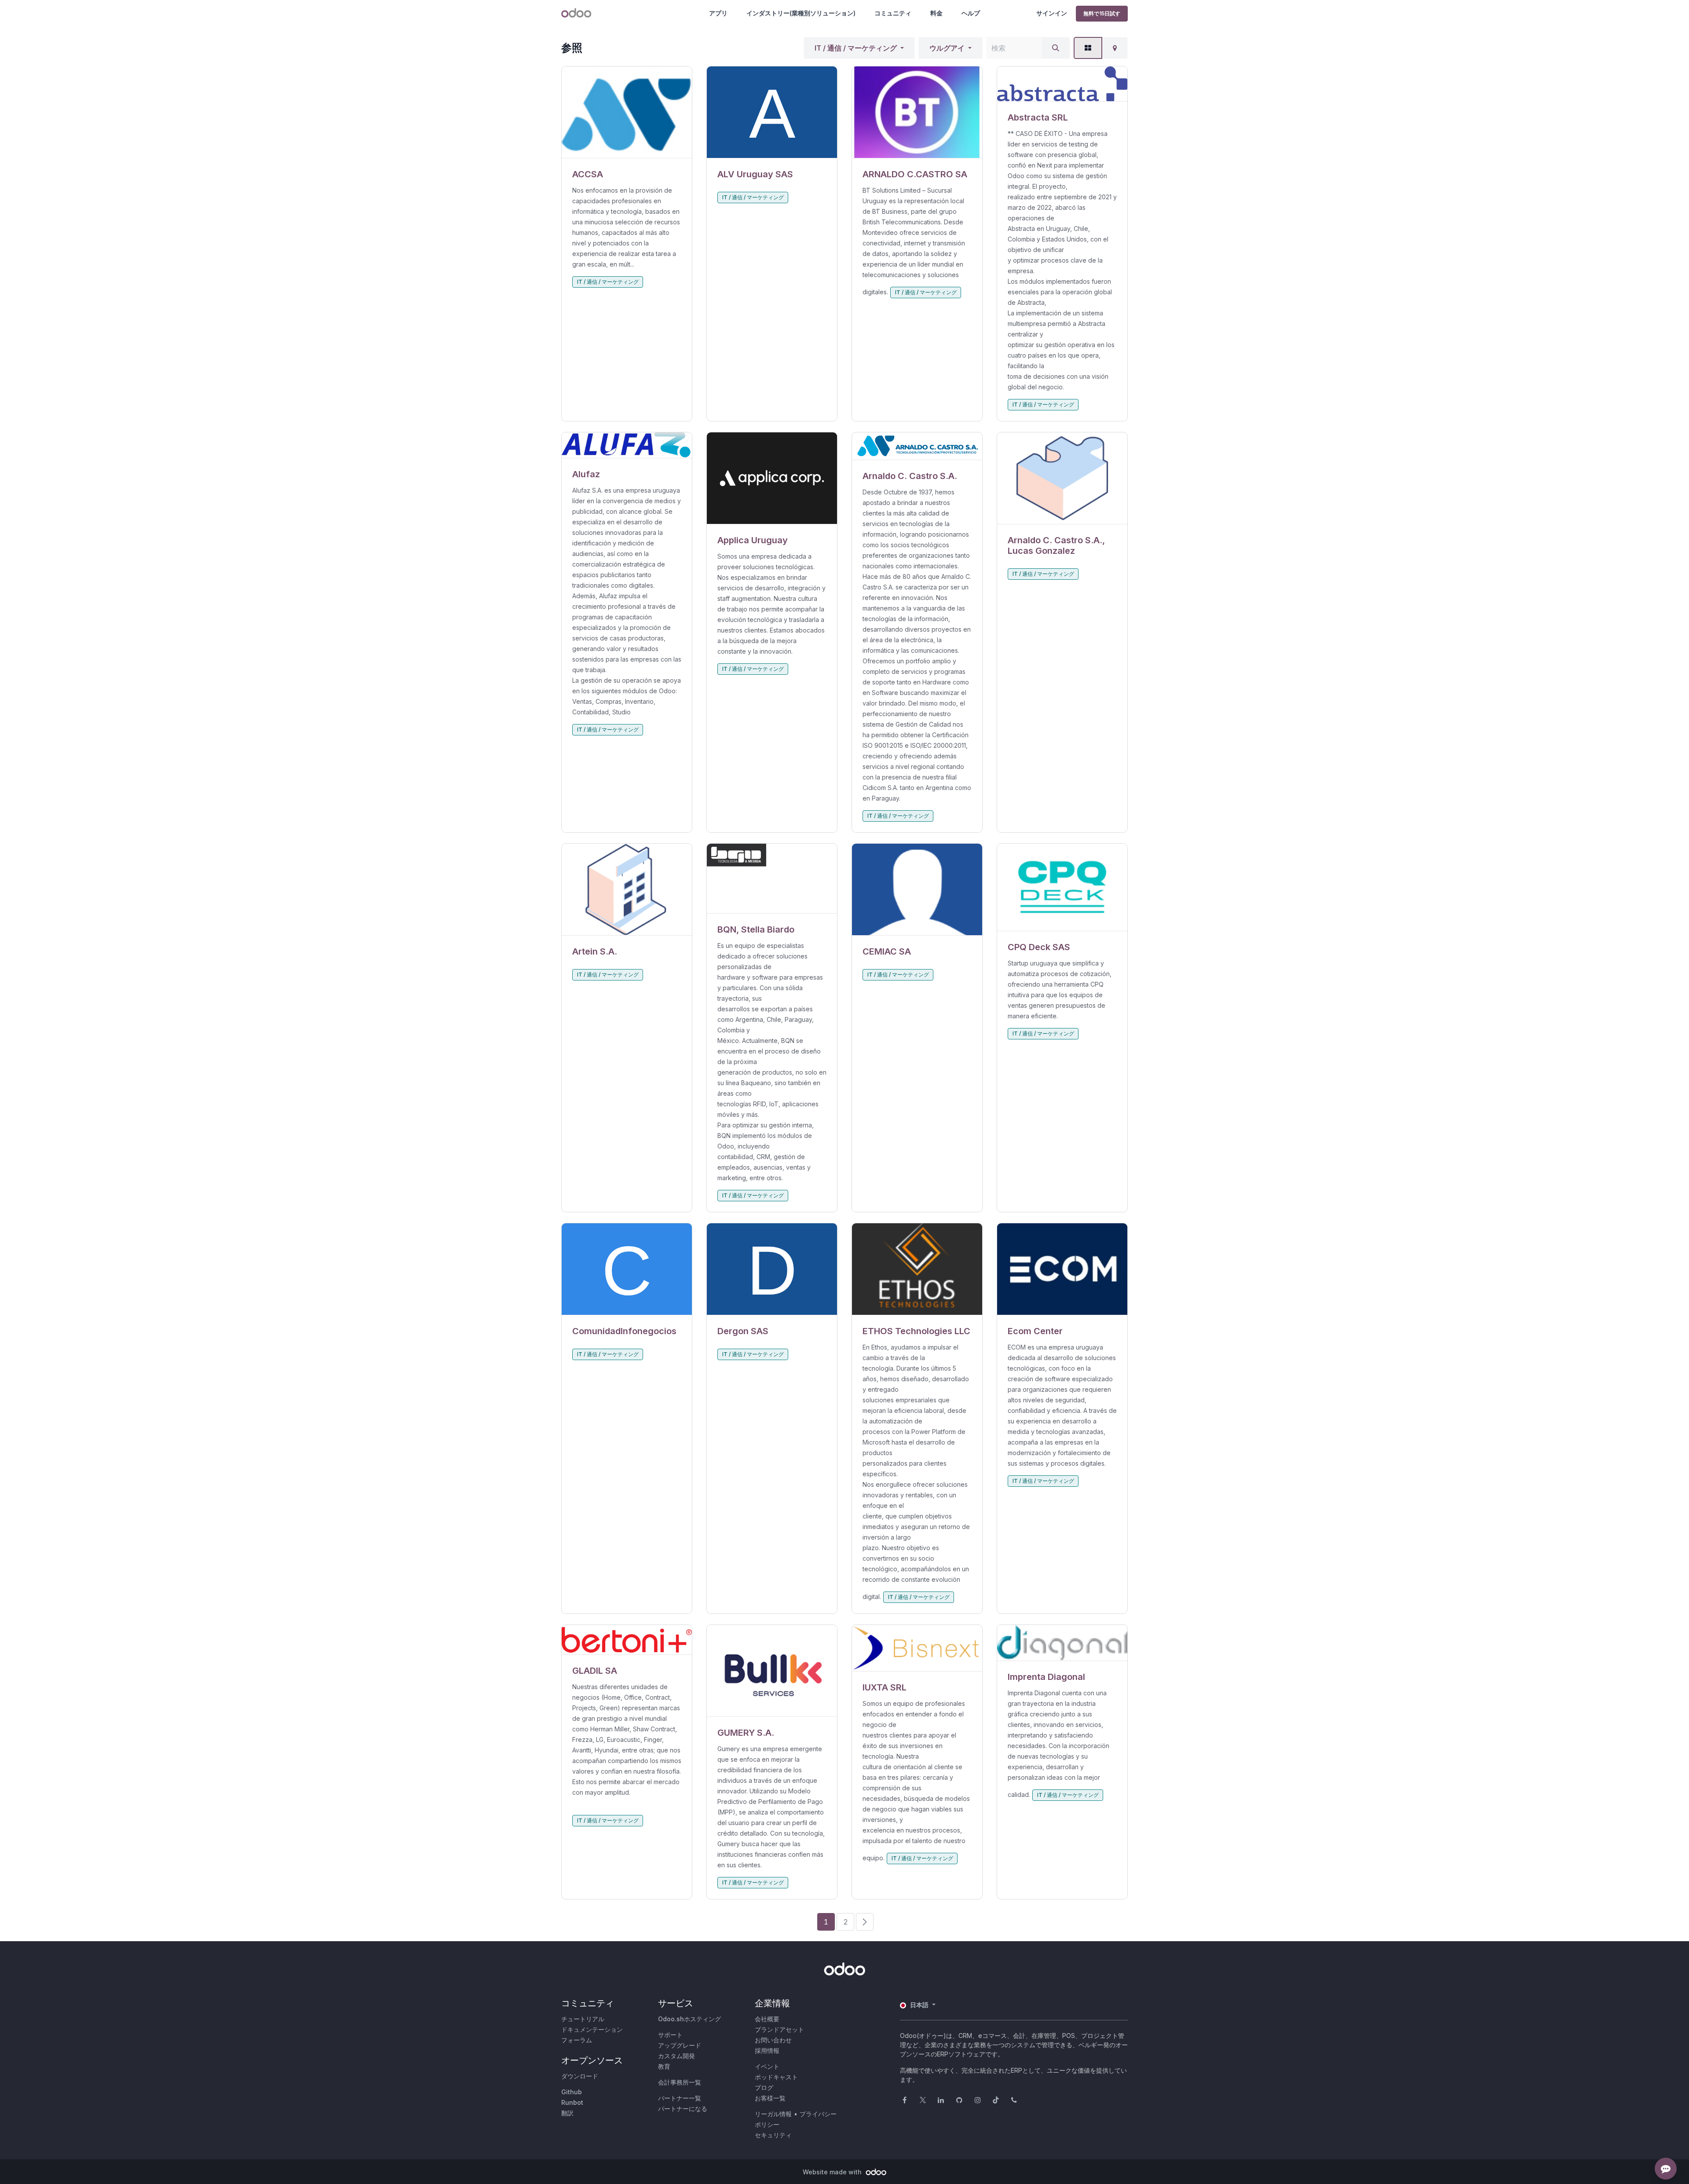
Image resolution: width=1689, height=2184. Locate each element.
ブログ (764, 2087)
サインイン (1052, 13)
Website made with (833, 2172)
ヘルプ (971, 13)
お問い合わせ (773, 2040)
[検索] (1056, 48)
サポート (670, 2035)
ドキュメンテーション (592, 2029)
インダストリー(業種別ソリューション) (801, 13)
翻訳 (567, 2113)
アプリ (718, 13)
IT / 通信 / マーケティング (856, 48)
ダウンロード (580, 2076)
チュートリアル (583, 2019)
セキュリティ (773, 2135)
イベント (767, 2066)
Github (572, 2092)
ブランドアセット (779, 2029)
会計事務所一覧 (680, 2082)
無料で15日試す (1102, 13)
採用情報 (767, 2050)
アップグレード (680, 2045)
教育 (664, 2066)
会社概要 (767, 2019)
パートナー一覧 (680, 2098)
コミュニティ (893, 13)
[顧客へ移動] (627, 112)
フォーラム (577, 2040)
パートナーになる (683, 2109)
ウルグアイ (947, 48)
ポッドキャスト (776, 2077)
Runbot (572, 2102)
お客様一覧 (770, 2098)
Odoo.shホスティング (689, 2019)
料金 (936, 13)
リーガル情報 (773, 2114)
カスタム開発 (676, 2056)
